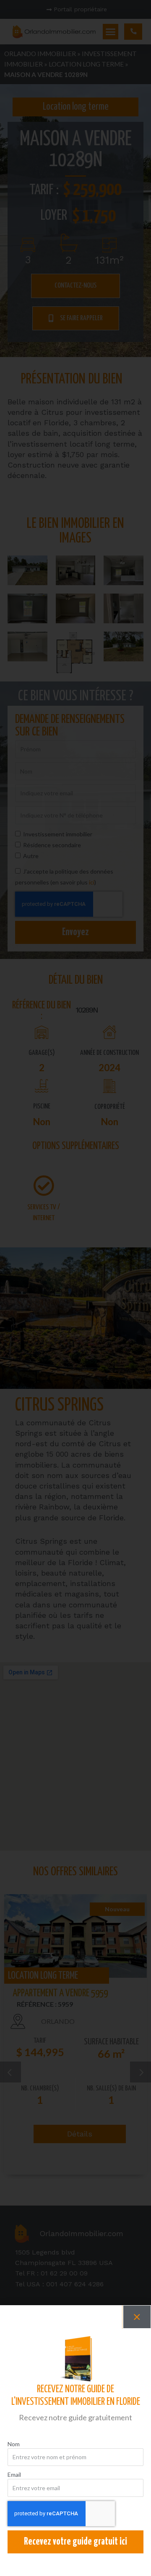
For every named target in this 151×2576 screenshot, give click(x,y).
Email (14, 2474)
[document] (75, 1288)
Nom (14, 2444)
